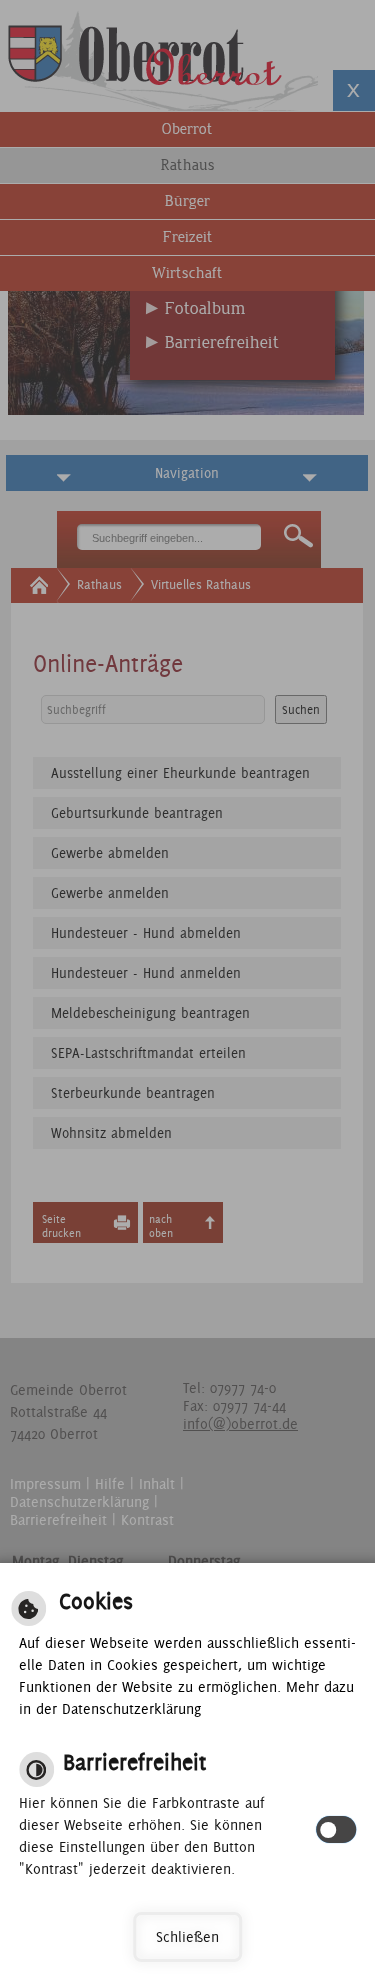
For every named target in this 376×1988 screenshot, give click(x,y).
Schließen (187, 1937)
